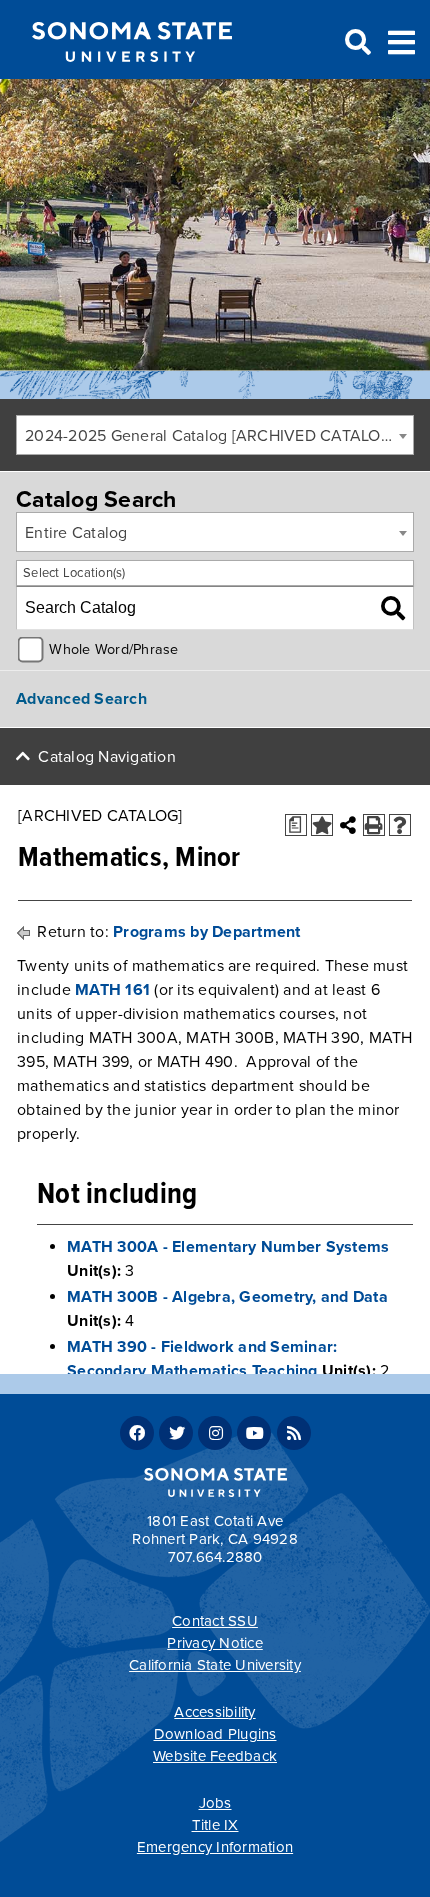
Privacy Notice (215, 1643)
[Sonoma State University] (131, 78)
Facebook (137, 1433)
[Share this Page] (348, 825)
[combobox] (215, 435)
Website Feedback (215, 1756)
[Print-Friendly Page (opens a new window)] (374, 825)
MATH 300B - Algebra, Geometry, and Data (227, 1297)
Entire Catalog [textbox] (76, 533)
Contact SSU (215, 1621)
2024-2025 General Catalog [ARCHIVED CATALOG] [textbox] (210, 436)
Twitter (176, 1433)
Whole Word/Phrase (113, 649)
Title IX (215, 1825)
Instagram (215, 1433)
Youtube (254, 1433)
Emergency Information (215, 1847)
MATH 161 (112, 990)
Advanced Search (81, 699)
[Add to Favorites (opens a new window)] (322, 825)
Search (356, 43)
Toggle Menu (401, 40)
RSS (294, 1433)
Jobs (215, 1803)
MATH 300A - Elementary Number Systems (228, 1247)
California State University (215, 1665)
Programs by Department (207, 932)
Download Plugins (215, 1734)
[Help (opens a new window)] (400, 825)
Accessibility (214, 1712)
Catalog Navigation (107, 757)
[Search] (393, 608)
